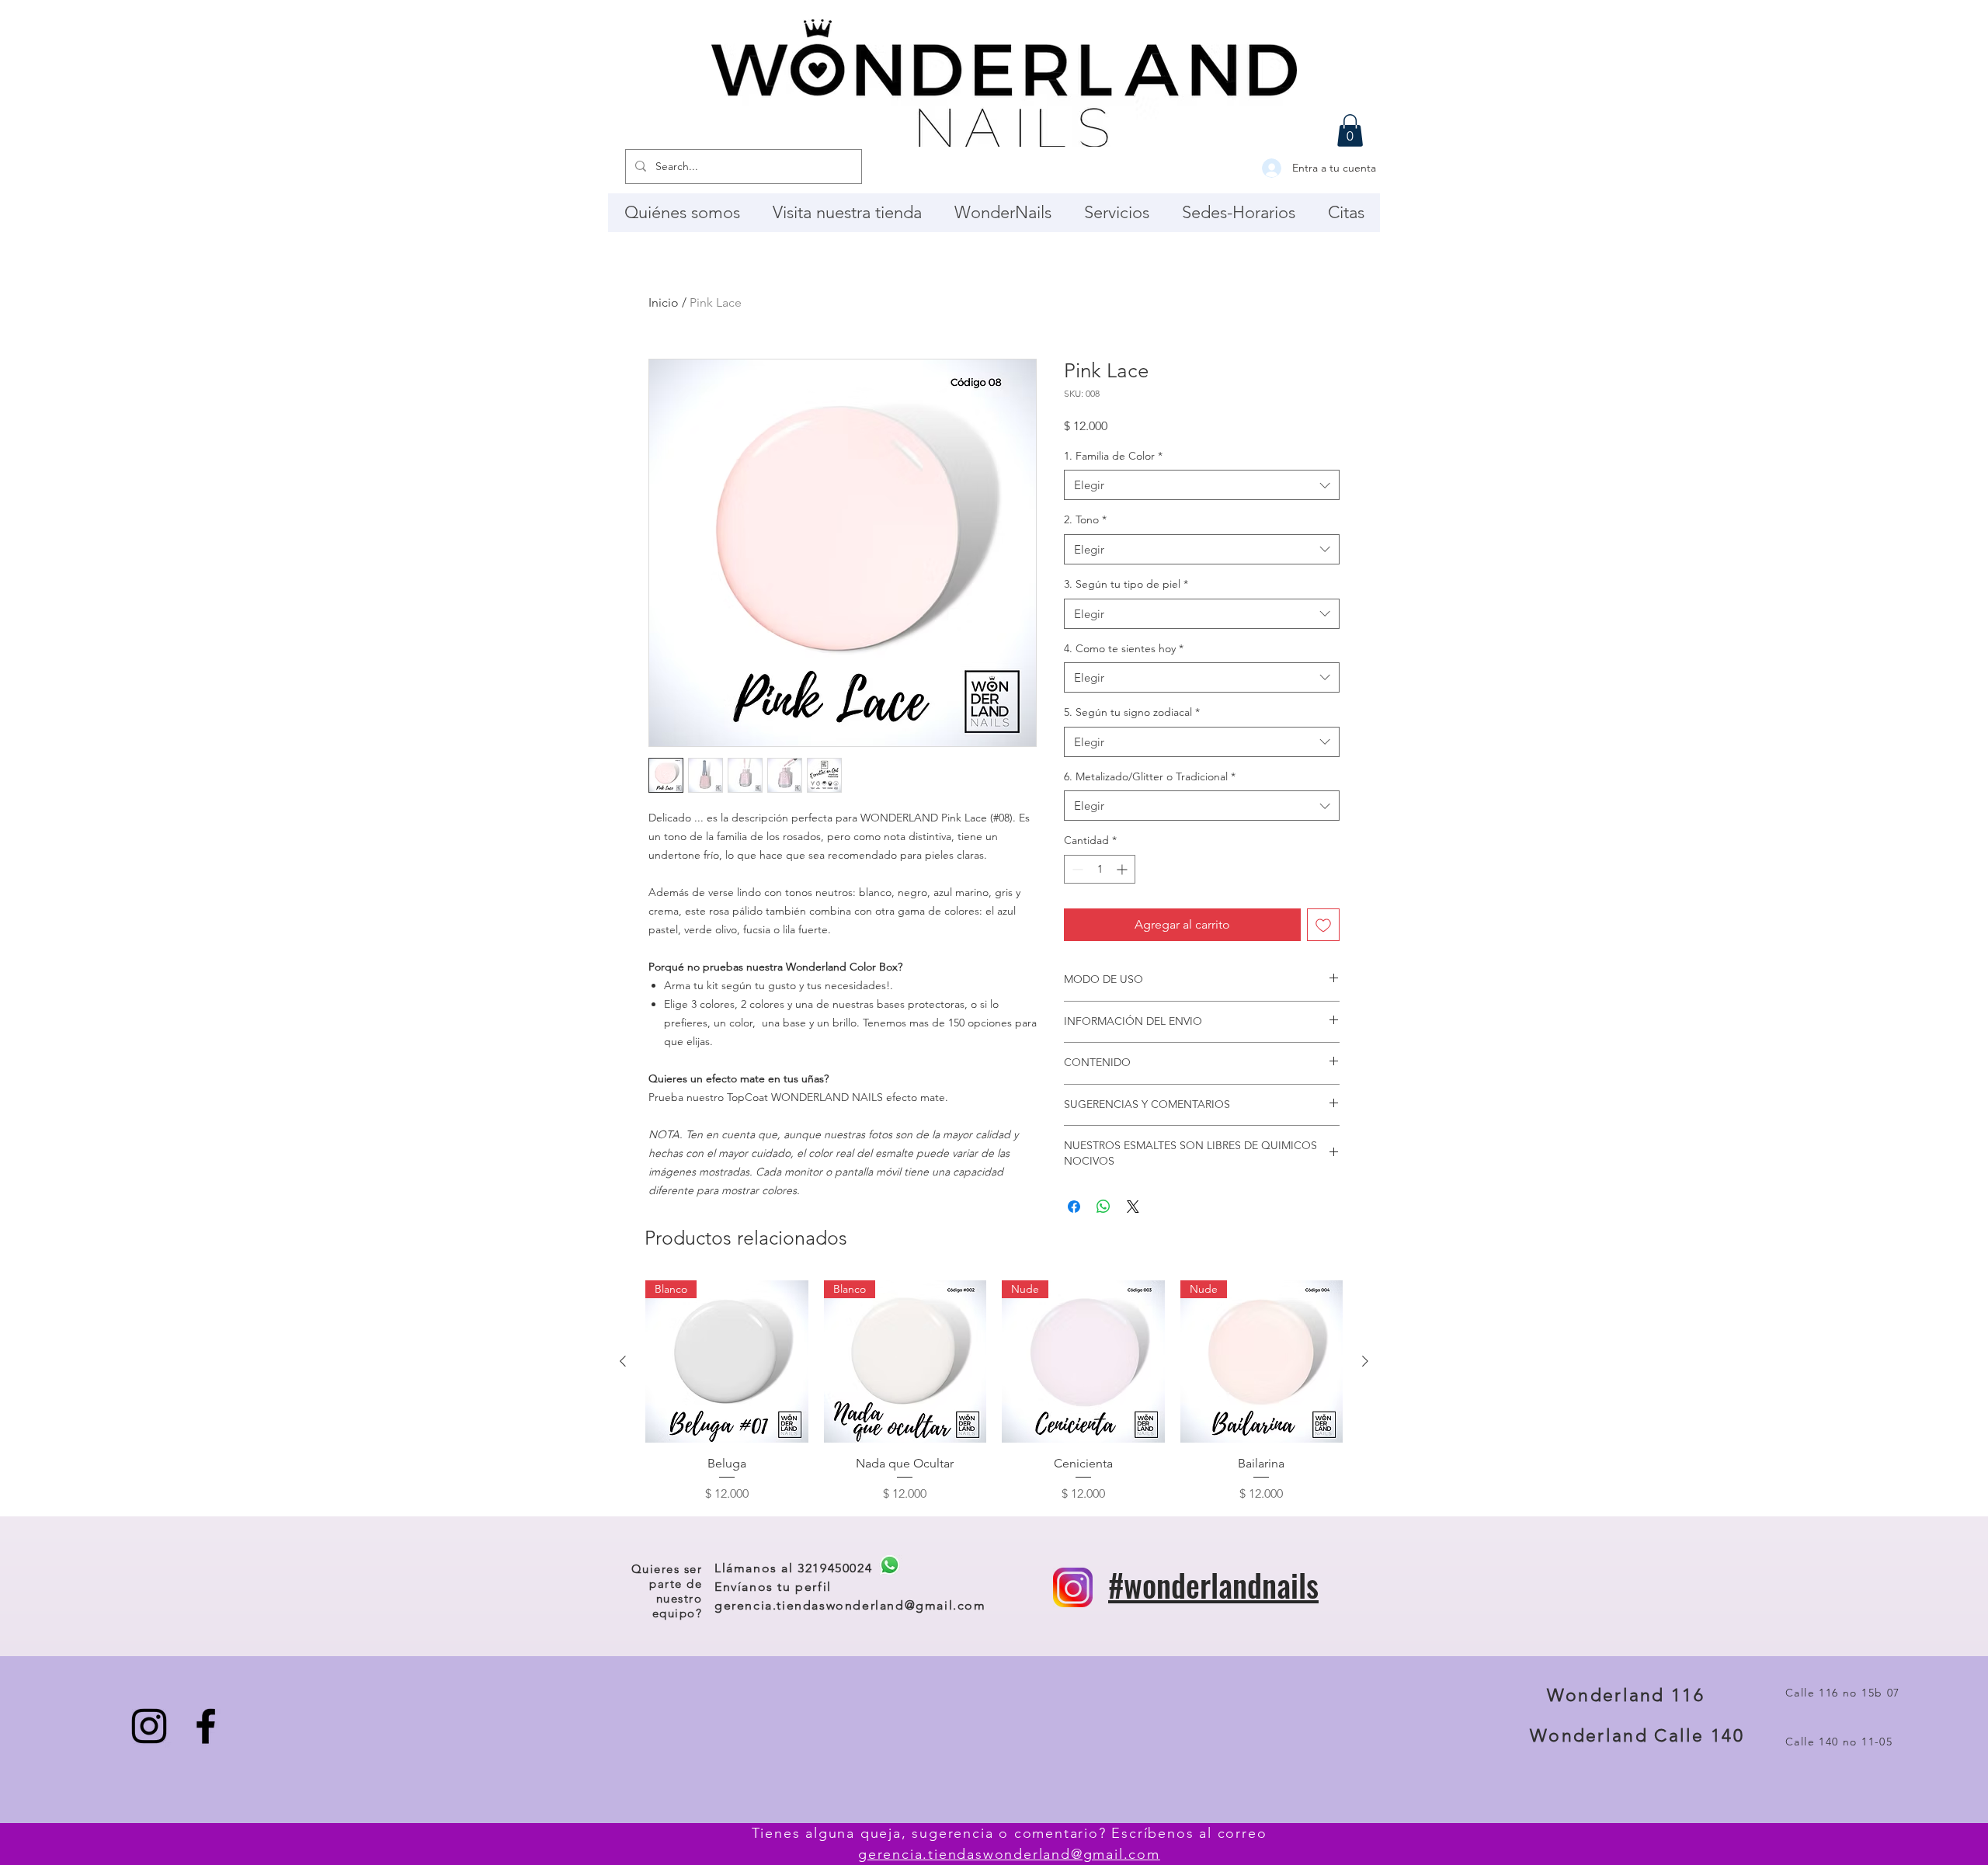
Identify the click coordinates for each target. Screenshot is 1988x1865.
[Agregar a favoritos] (1323, 925)
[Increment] (1123, 869)
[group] (994, 1392)
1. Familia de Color (1113, 456)
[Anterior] (623, 1361)
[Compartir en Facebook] (1074, 1207)
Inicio (664, 302)
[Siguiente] (1365, 1361)
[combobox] (1202, 485)
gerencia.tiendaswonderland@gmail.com (850, 1605)
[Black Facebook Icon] (206, 1726)
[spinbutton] (1100, 869)
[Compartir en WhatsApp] (1103, 1207)
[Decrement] (1076, 869)
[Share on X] (1133, 1207)
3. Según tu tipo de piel (1126, 584)
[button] (1350, 130)
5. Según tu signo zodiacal (1132, 712)
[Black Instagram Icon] (149, 1726)
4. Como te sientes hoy (1124, 648)
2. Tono (1085, 519)
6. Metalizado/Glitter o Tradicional (1150, 776)
